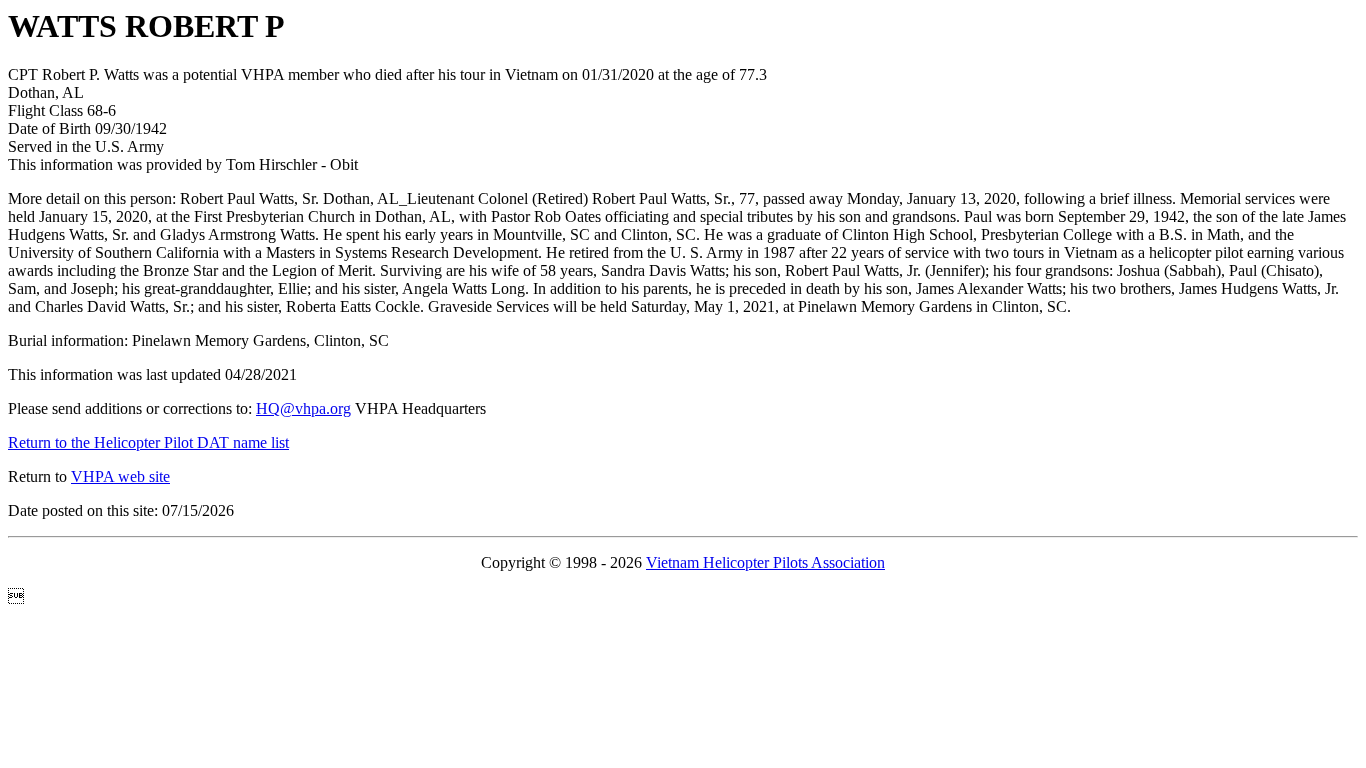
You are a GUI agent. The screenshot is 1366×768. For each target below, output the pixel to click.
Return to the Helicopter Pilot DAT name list (148, 442)
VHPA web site (120, 476)
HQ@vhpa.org (303, 408)
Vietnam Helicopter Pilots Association (765, 562)
